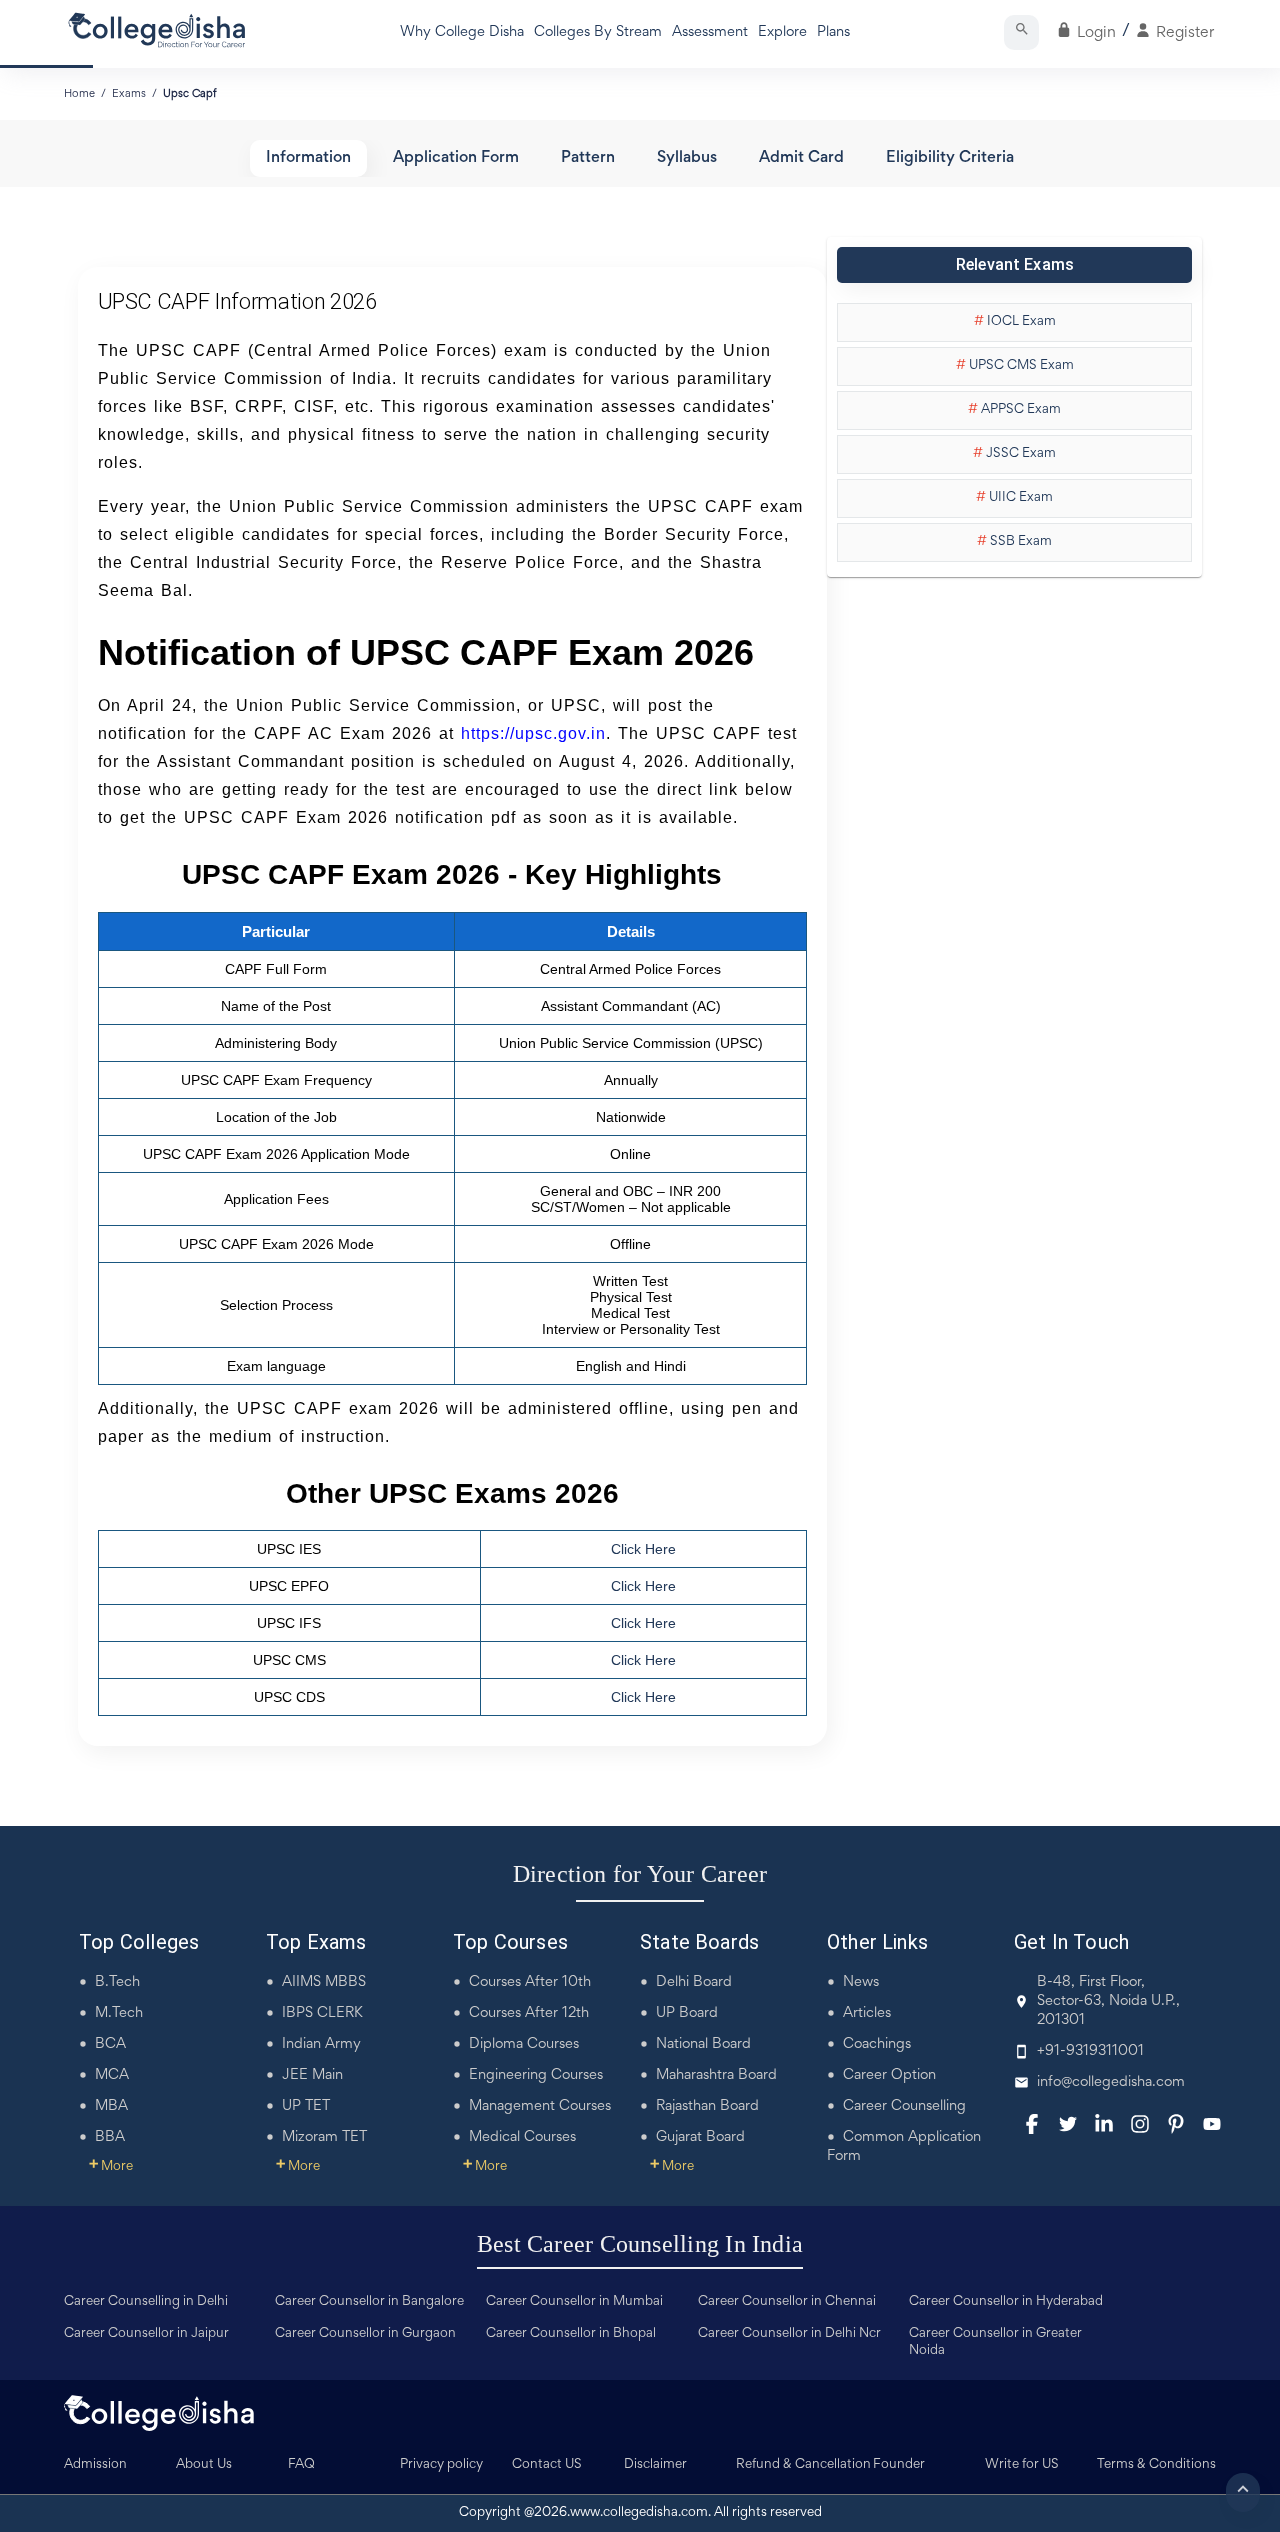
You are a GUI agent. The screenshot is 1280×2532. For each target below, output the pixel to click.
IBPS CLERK (322, 2013)
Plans (833, 32)
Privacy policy (441, 2465)
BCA (110, 2044)
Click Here (643, 1549)
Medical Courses (522, 2137)
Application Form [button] (456, 158)
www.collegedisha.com (639, 2513)
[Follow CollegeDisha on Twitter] (1068, 2124)
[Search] (1021, 32)
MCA (112, 2075)
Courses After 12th (529, 2013)
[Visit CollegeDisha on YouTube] (1212, 2124)
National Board (703, 2044)
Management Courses (540, 2106)
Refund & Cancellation (803, 2465)
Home (79, 94)
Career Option (889, 2075)
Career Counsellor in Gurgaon (365, 2334)
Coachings (877, 2044)
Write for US (1022, 2465)
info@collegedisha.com (1111, 2082)
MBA (111, 2106)
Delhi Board (694, 1982)
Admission (95, 2465)
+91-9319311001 (1090, 2051)
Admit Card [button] (801, 158)
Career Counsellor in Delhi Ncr (789, 2334)
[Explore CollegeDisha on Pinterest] (1176, 2124)
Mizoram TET (324, 2137)
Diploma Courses (524, 2044)
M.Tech (119, 2013)
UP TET (306, 2106)
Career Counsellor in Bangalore (369, 2302)
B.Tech (117, 1982)
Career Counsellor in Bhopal (571, 2334)
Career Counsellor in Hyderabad (1006, 2302)
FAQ (301, 2465)
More (111, 2167)
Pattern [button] (588, 158)
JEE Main (312, 2075)
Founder (899, 2465)
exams (129, 94)
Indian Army (321, 2044)
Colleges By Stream (598, 32)
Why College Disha (462, 32)
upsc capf (190, 94)
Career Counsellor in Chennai (787, 2302)
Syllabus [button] (687, 158)
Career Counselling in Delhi (146, 2302)
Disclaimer (655, 2465)
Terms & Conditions (1156, 2465)
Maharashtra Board (716, 2075)
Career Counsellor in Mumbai (574, 2302)
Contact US (547, 2465)
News (861, 1982)
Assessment (710, 32)
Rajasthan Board (707, 2106)
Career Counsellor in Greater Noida (995, 2342)
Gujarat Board (700, 2137)
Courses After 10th (530, 1982)
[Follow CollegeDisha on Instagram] (1140, 2124)
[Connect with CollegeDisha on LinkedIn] (1104, 2124)
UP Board (687, 2013)
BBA (110, 2137)
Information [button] (308, 158)
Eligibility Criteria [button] (950, 158)
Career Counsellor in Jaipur (146, 2334)
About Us (204, 2465)
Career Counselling (904, 2106)
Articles (867, 2013)
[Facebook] (1032, 2124)
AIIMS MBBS (324, 1982)
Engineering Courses (536, 2075)
